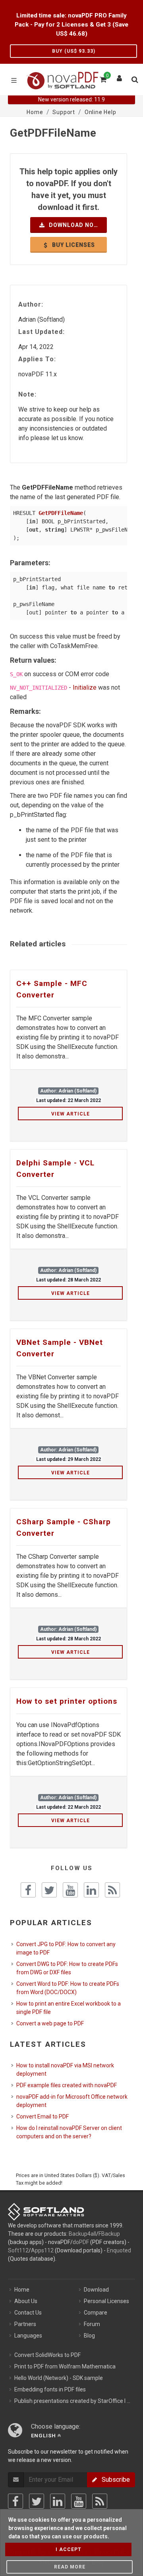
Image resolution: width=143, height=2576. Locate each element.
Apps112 (42, 2250)
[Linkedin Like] (91, 1890)
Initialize (85, 687)
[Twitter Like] (49, 1890)
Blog (89, 2336)
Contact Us (28, 2313)
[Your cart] (102, 78)
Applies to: (37, 359)
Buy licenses (73, 245)
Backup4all (82, 2234)
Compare (96, 2313)
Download (96, 2290)
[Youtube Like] (70, 1890)
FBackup (109, 2234)
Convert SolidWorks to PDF (47, 2355)
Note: (27, 394)
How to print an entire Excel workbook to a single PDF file (69, 2008)
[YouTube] (79, 2501)
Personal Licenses (106, 2301)
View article (71, 1114)
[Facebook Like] (28, 1890)
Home (22, 2290)
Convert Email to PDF (43, 2116)
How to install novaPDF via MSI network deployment (65, 2070)
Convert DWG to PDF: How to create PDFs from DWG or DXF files (67, 1968)
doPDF (81, 2242)
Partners (25, 2324)
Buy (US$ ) (74, 51)
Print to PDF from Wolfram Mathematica (65, 2366)
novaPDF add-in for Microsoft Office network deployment (72, 2101)
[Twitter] (37, 2501)
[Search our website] (134, 78)
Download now (73, 225)
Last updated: (42, 332)
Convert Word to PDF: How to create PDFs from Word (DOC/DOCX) (68, 1988)
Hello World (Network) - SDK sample (59, 2378)
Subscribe (113, 2480)
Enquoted (119, 2250)
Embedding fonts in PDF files (50, 2389)
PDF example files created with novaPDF (67, 2085)
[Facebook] (15, 2501)
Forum (92, 2324)
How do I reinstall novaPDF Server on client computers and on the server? (69, 2132)
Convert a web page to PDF (50, 2023)
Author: (31, 304)
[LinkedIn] (58, 2501)
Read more (70, 2567)
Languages (28, 2336)
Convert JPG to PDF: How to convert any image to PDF (66, 1948)
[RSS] (100, 2501)
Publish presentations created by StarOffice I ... (72, 2401)
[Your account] (120, 76)
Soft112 (18, 2250)
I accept (69, 2549)
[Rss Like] (112, 1890)
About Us (26, 2301)
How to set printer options (67, 1701)
